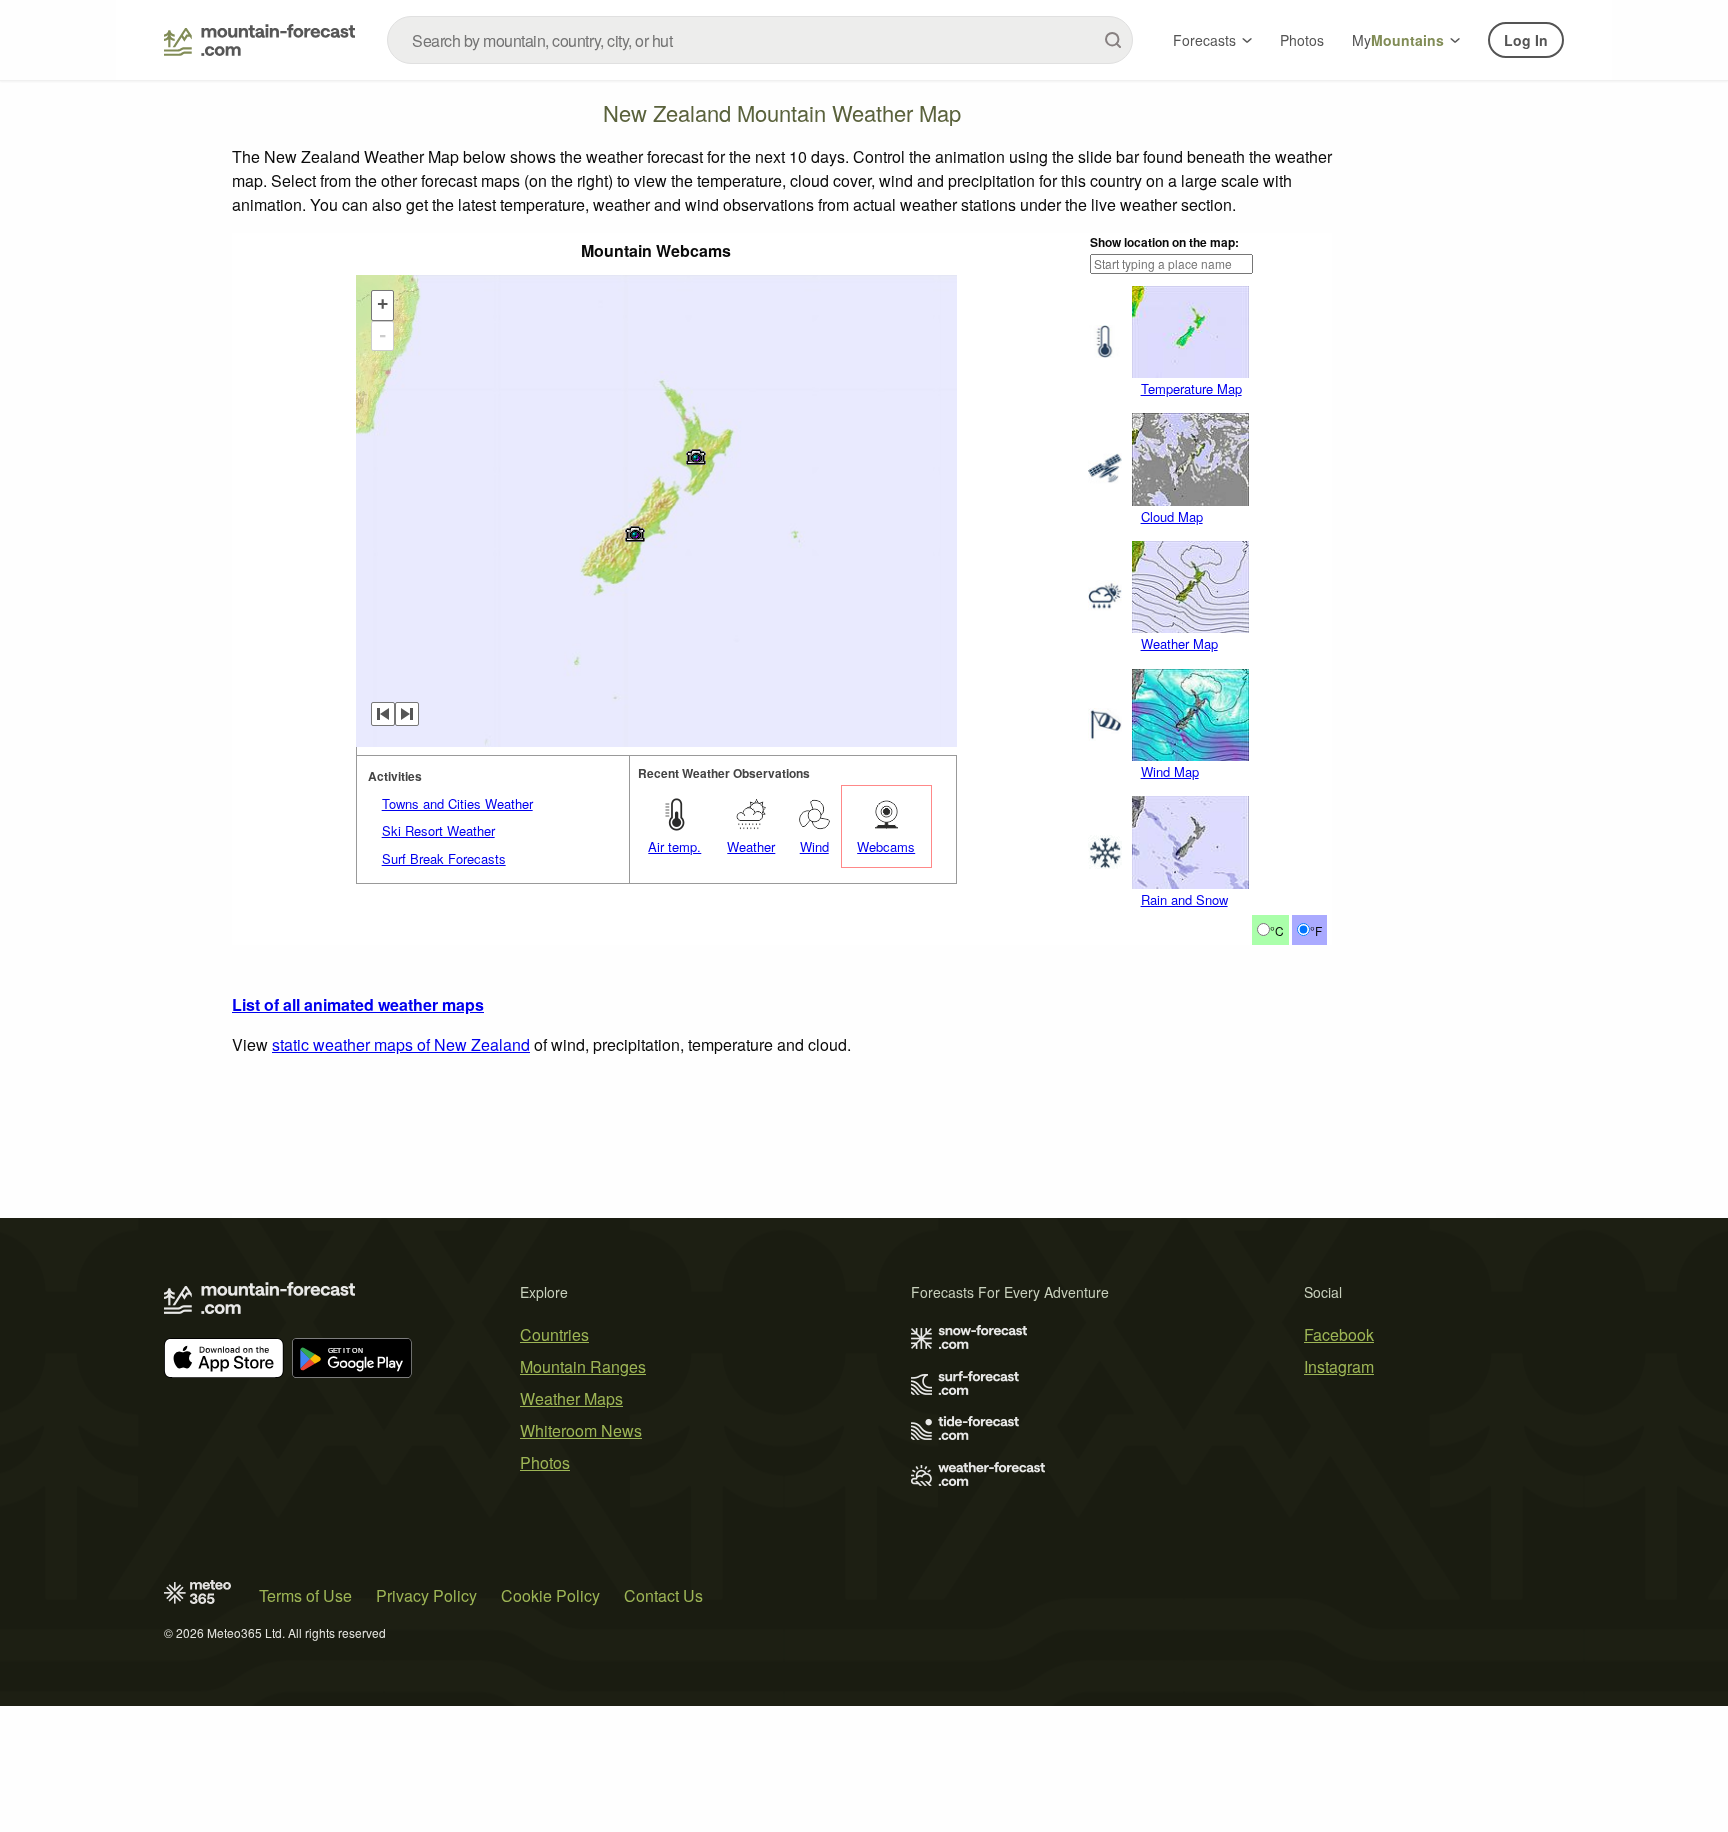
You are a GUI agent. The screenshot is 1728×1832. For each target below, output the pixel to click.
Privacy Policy (426, 1595)
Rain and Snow (1184, 899)
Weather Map (1179, 643)
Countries (554, 1334)
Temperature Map (1191, 388)
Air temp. (674, 846)
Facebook (1339, 1334)
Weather (751, 846)
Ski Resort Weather (438, 830)
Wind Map (1170, 771)
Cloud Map (1172, 516)
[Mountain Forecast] (259, 40)
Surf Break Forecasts (444, 858)
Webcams (886, 846)
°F (1316, 930)
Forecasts (1204, 40)
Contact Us (663, 1595)
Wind (814, 846)
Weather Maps (571, 1398)
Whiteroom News (581, 1430)
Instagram (1339, 1366)
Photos (1302, 40)
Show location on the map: (1164, 242)
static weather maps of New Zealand (401, 1044)
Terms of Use (305, 1595)
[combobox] (760, 40)
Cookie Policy (550, 1595)
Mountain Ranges (583, 1366)
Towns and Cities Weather (457, 803)
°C (1277, 930)
